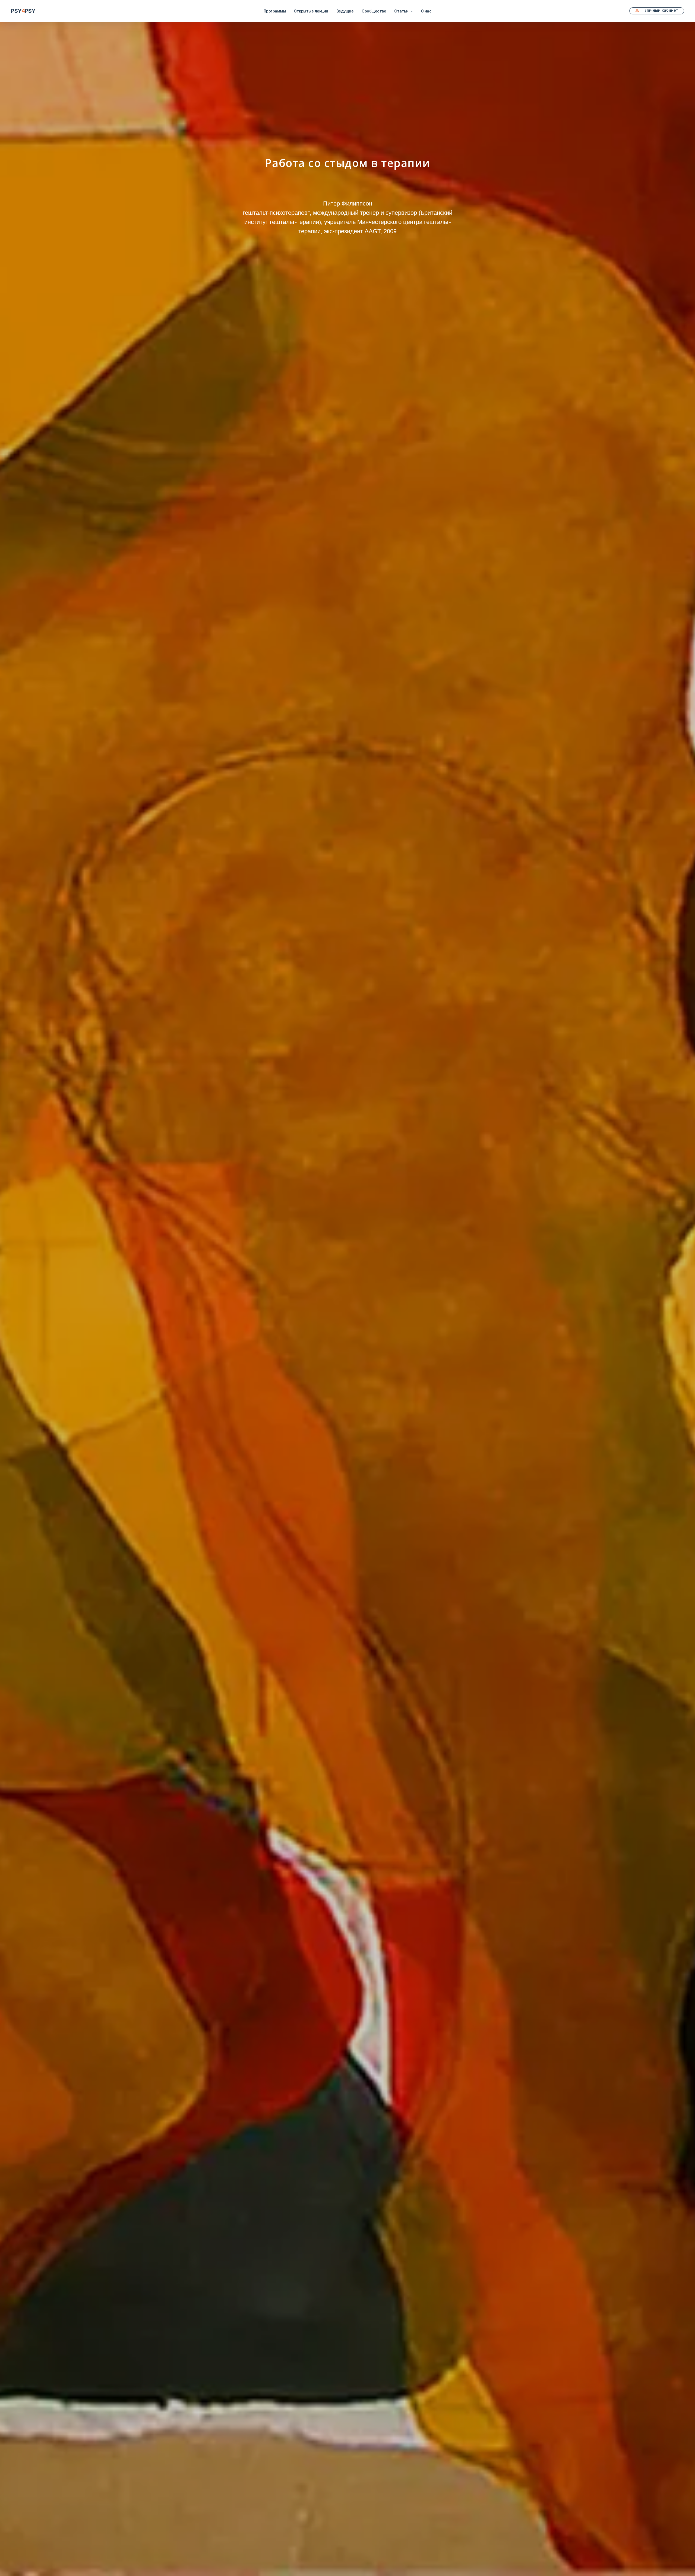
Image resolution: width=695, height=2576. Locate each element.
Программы (275, 11)
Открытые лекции (311, 11)
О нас (426, 11)
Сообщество (374, 11)
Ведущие (345, 11)
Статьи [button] (402, 11)
